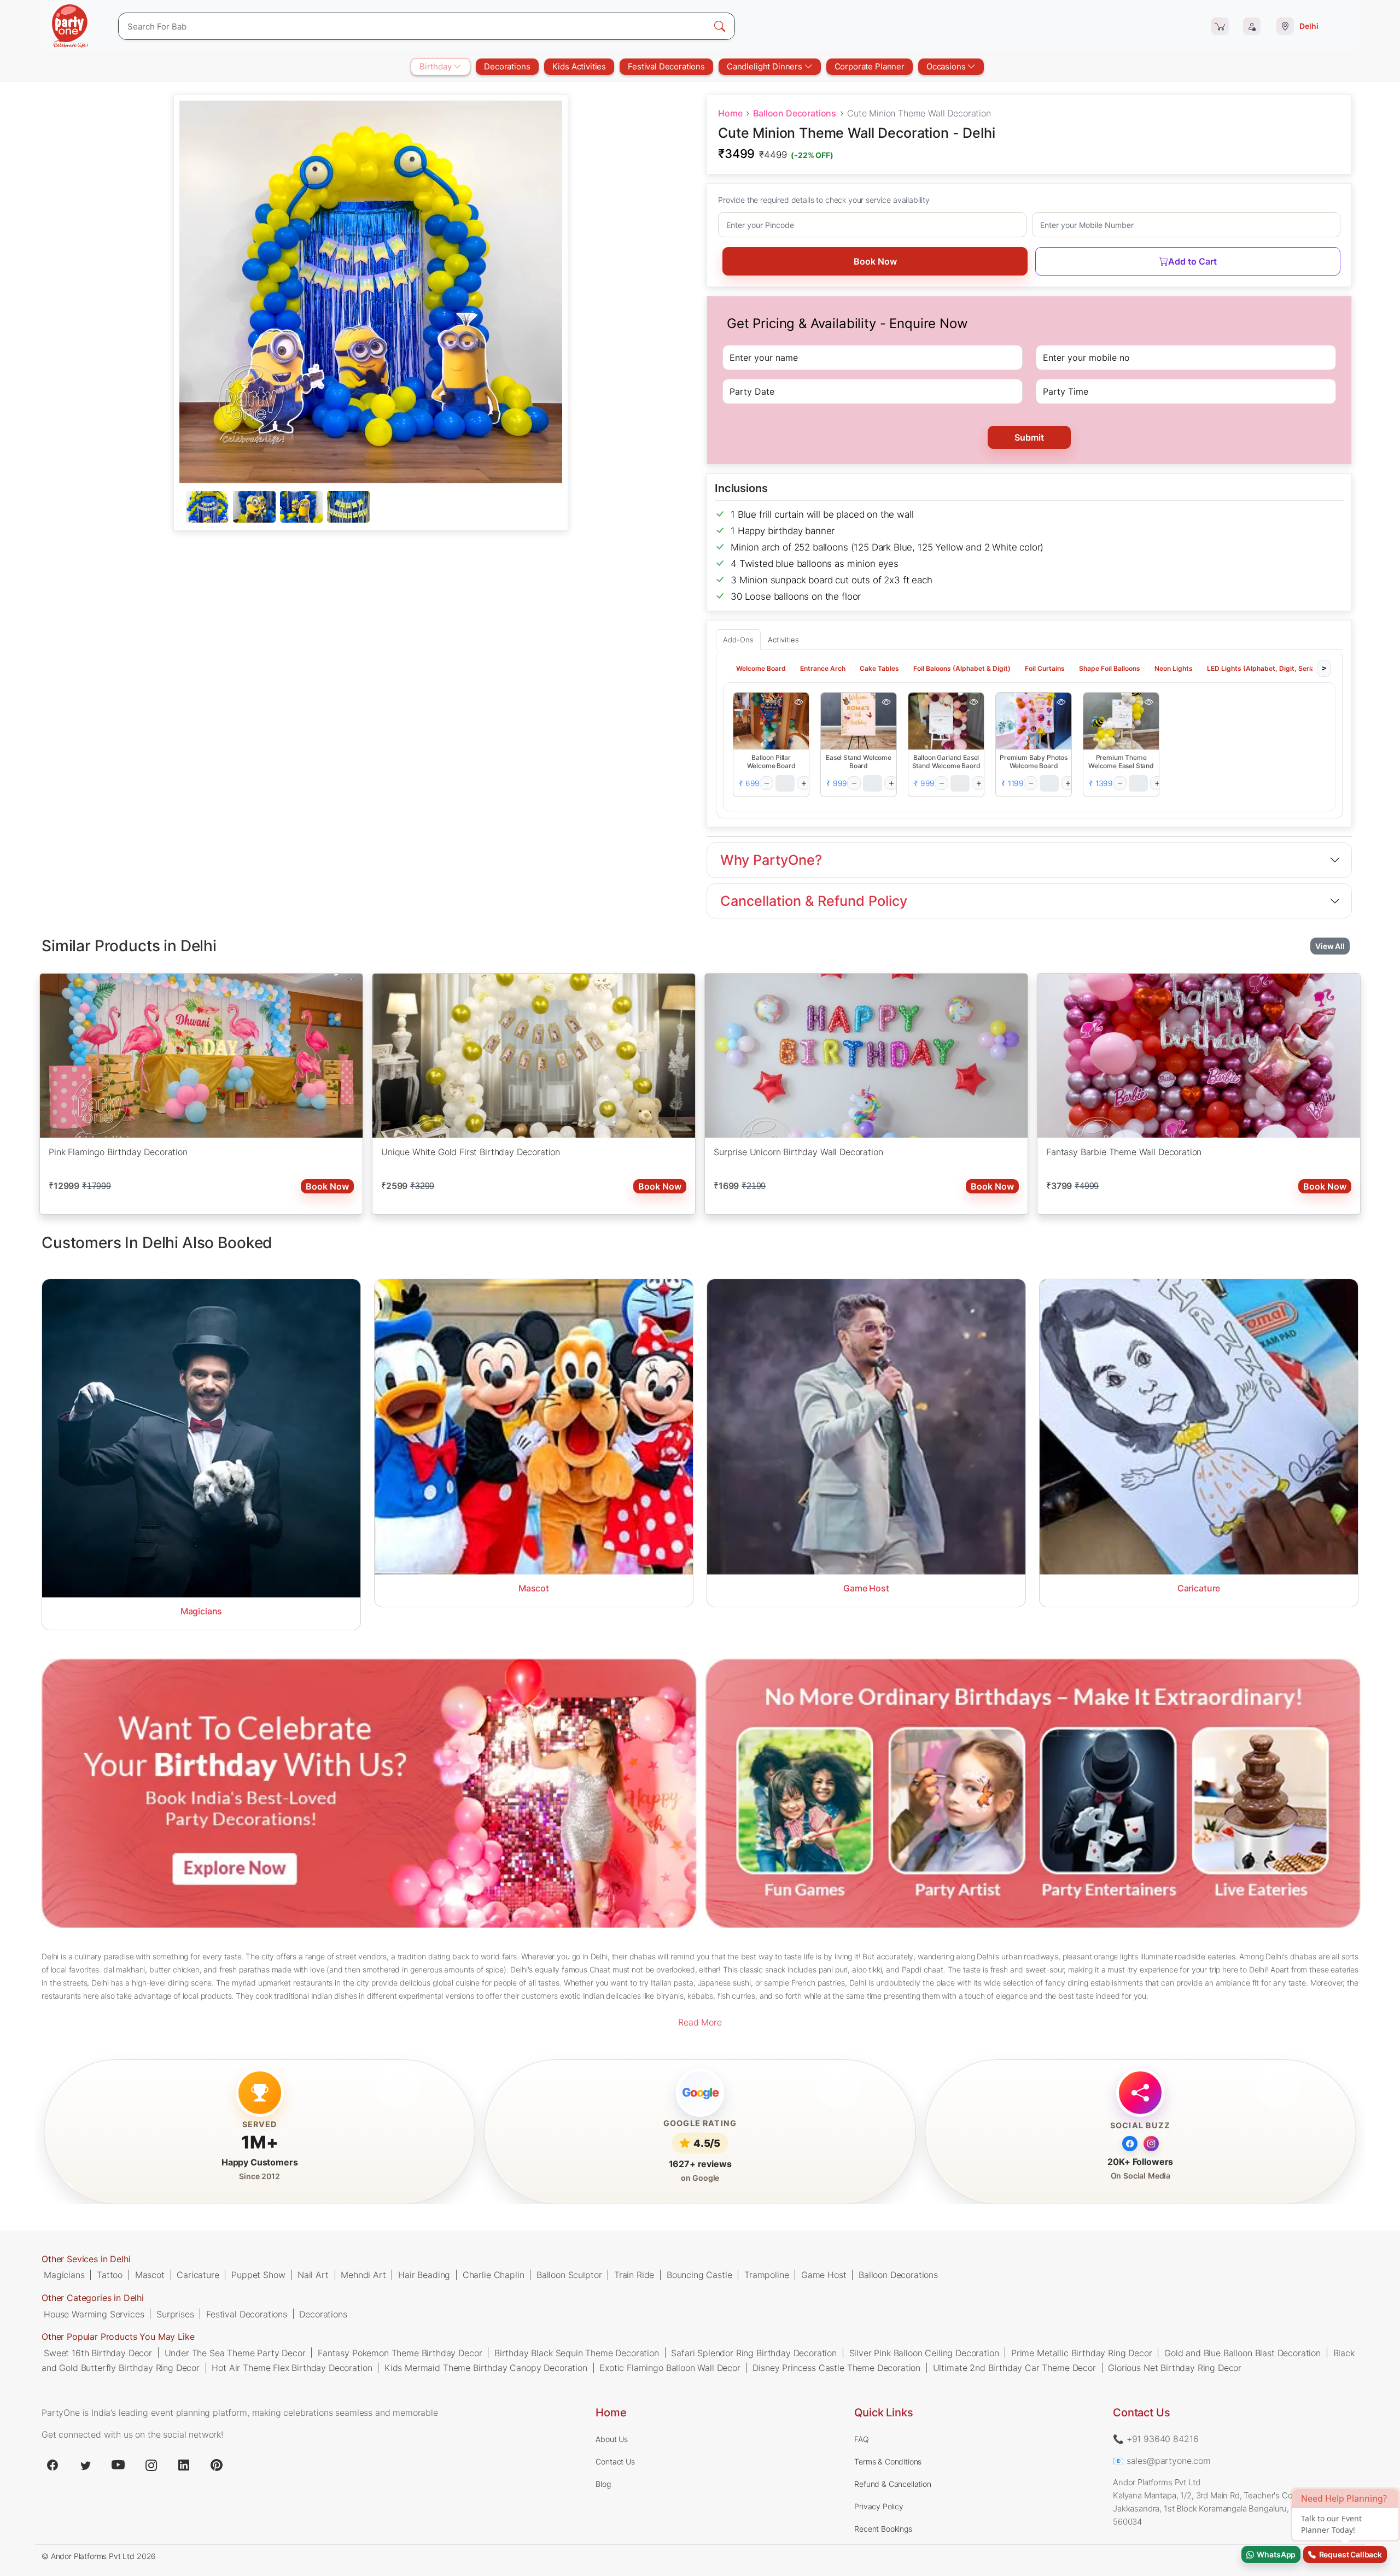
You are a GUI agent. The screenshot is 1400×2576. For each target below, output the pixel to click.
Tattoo (110, 2275)
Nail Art (313, 2275)
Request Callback (1349, 2554)
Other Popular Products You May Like (118, 2337)
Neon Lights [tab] (1174, 668)
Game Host (824, 2275)
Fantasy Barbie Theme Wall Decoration (1124, 1151)
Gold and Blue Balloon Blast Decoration (1242, 2352)
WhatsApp (1275, 2554)
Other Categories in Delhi (93, 2298)
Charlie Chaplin (494, 2275)
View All (1330, 946)
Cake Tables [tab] (879, 668)
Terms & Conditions (888, 2461)
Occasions (947, 66)
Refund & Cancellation (893, 2484)
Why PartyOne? (771, 860)
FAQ (862, 2439)
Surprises (175, 2314)
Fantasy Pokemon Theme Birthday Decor (400, 2352)
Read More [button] (700, 2022)
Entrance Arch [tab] (823, 668)
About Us (612, 2439)
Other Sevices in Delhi (86, 2259)
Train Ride (634, 2275)
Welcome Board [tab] (761, 668)
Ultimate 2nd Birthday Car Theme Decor (1014, 2367)
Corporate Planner (870, 66)
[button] (771, 721)
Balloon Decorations (795, 113)
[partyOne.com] (70, 26)
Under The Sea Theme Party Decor (235, 2352)
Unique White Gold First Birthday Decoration (471, 1151)
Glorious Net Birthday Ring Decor (1175, 2367)
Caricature (198, 2275)
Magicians (64, 2275)
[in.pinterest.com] (217, 2465)
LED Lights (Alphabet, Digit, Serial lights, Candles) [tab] (1288, 668)
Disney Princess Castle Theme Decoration (836, 2367)
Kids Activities (579, 66)
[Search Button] (720, 26)
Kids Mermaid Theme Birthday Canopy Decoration (486, 2367)
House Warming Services (94, 2314)
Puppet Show (258, 2275)
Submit (1029, 437)
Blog (603, 2484)
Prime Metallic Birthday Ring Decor (1082, 2352)
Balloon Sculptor (569, 2275)
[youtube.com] (118, 2465)
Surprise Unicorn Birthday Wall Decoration (798, 1151)
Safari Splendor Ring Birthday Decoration (754, 2352)
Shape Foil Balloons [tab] (1110, 668)
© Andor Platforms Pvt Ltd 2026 (99, 2556)
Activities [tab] (783, 640)
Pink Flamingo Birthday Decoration (118, 1151)
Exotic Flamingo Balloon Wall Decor (670, 2367)
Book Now (875, 261)
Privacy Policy (879, 2506)
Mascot (150, 2275)
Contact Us (615, 2461)
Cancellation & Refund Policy (814, 901)
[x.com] (85, 2465)
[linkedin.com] (184, 2465)
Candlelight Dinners (766, 66)
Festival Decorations (666, 66)
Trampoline (766, 2275)
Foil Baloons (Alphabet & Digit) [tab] (962, 668)
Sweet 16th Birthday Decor (98, 2352)
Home (730, 113)
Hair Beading (424, 2275)
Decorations (507, 66)
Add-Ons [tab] (738, 640)
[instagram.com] (151, 2465)
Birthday (437, 66)
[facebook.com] (52, 2465)
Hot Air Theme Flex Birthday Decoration (292, 2367)
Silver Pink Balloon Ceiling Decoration (924, 2352)
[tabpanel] (371, 507)
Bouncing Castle (699, 2275)
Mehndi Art (363, 2275)
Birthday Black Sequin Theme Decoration (577, 2352)
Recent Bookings (883, 2529)
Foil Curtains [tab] (1045, 668)
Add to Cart (1192, 261)
